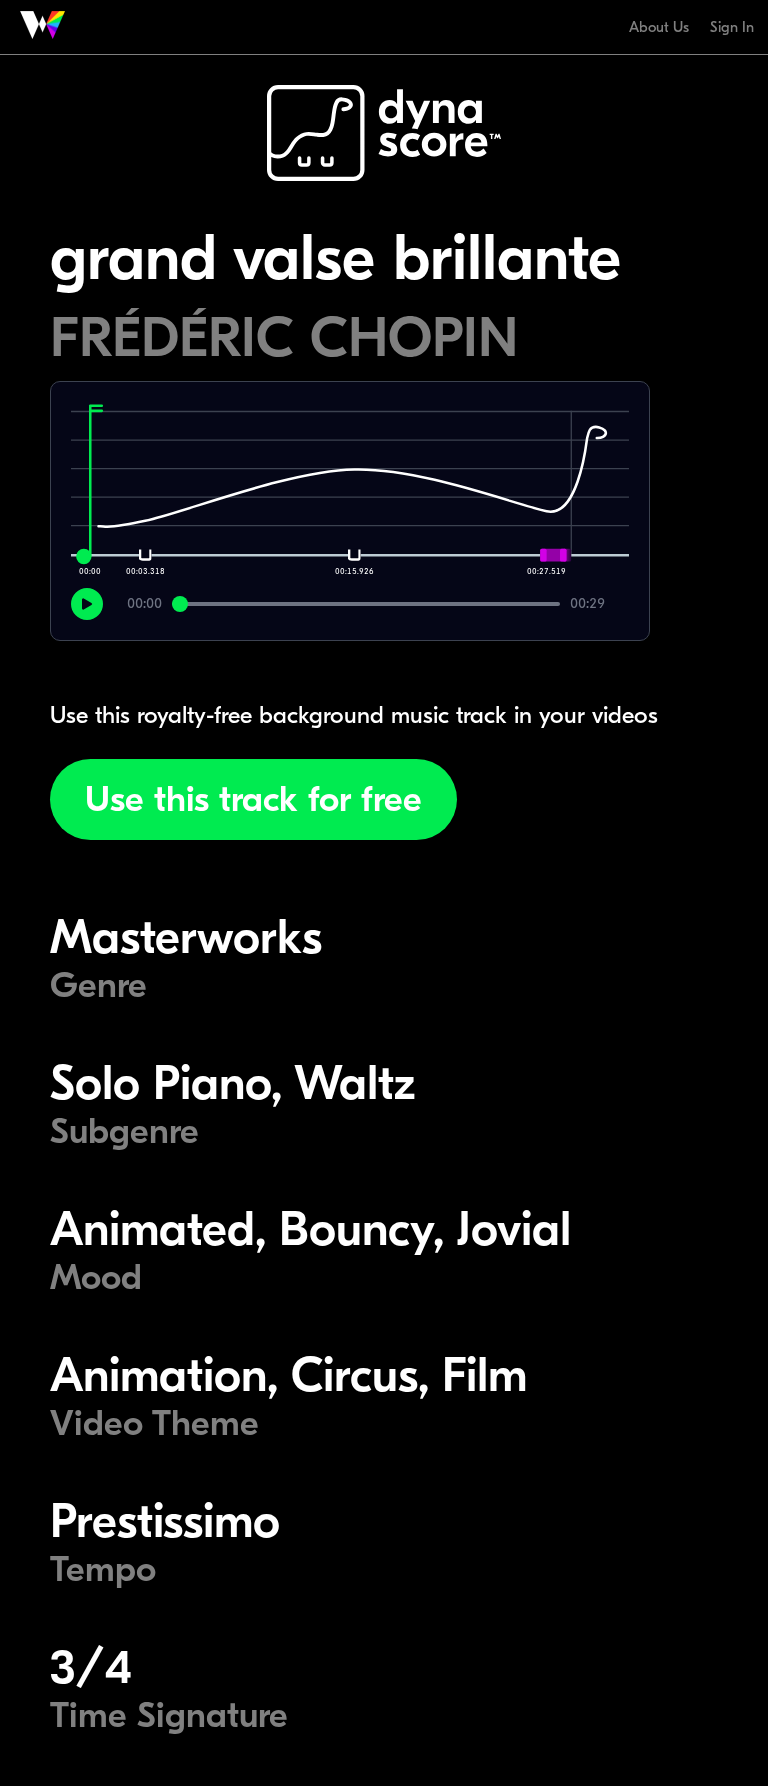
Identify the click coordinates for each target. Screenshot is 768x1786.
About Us (659, 27)
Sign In (732, 27)
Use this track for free (253, 799)
